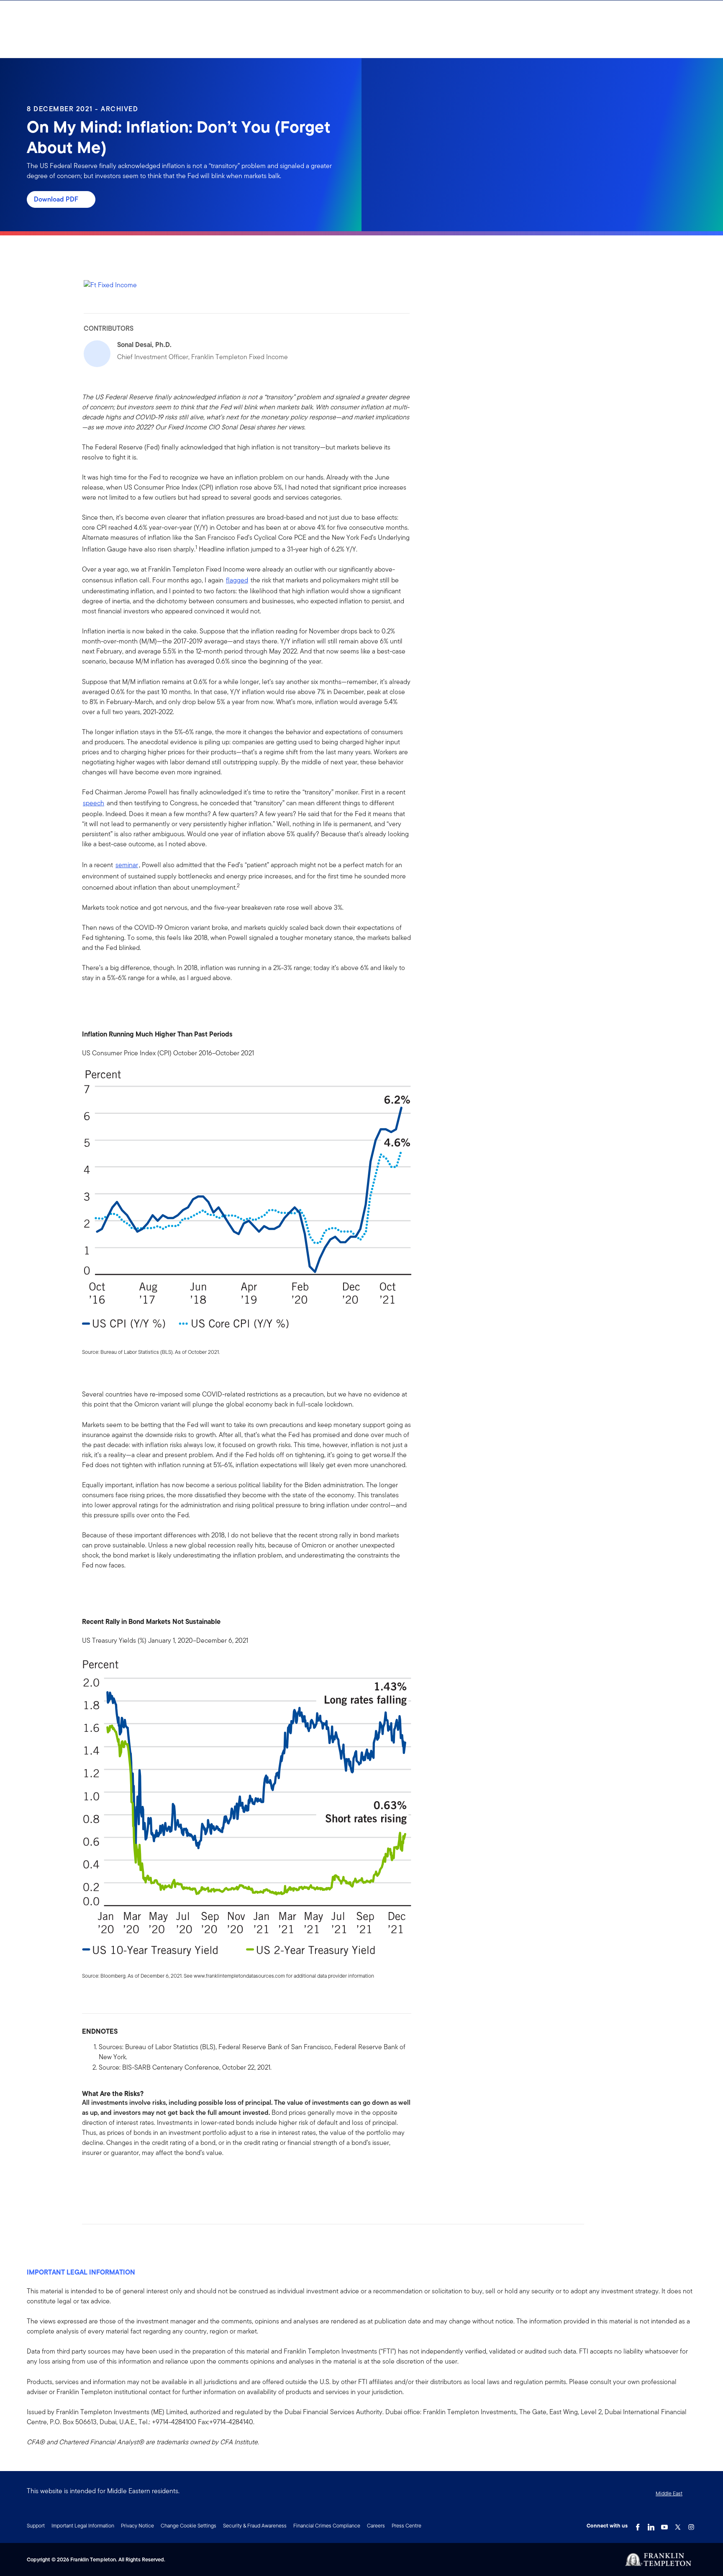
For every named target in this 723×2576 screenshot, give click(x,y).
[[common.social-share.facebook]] (89, 2179)
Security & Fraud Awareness (255, 2526)
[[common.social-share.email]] (129, 2179)
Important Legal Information (83, 2526)
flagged (237, 580)
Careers (376, 2526)
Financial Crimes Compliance (327, 2526)
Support (36, 2526)
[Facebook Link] (638, 2525)
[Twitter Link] (678, 2525)
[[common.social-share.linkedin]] (102, 2179)
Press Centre (406, 2526)
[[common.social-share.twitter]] (115, 2179)
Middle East (669, 2493)
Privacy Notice (137, 2526)
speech (94, 803)
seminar (127, 865)
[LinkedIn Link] (651, 2525)
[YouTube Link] (664, 2525)
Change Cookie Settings (188, 2526)
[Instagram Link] (691, 2525)
